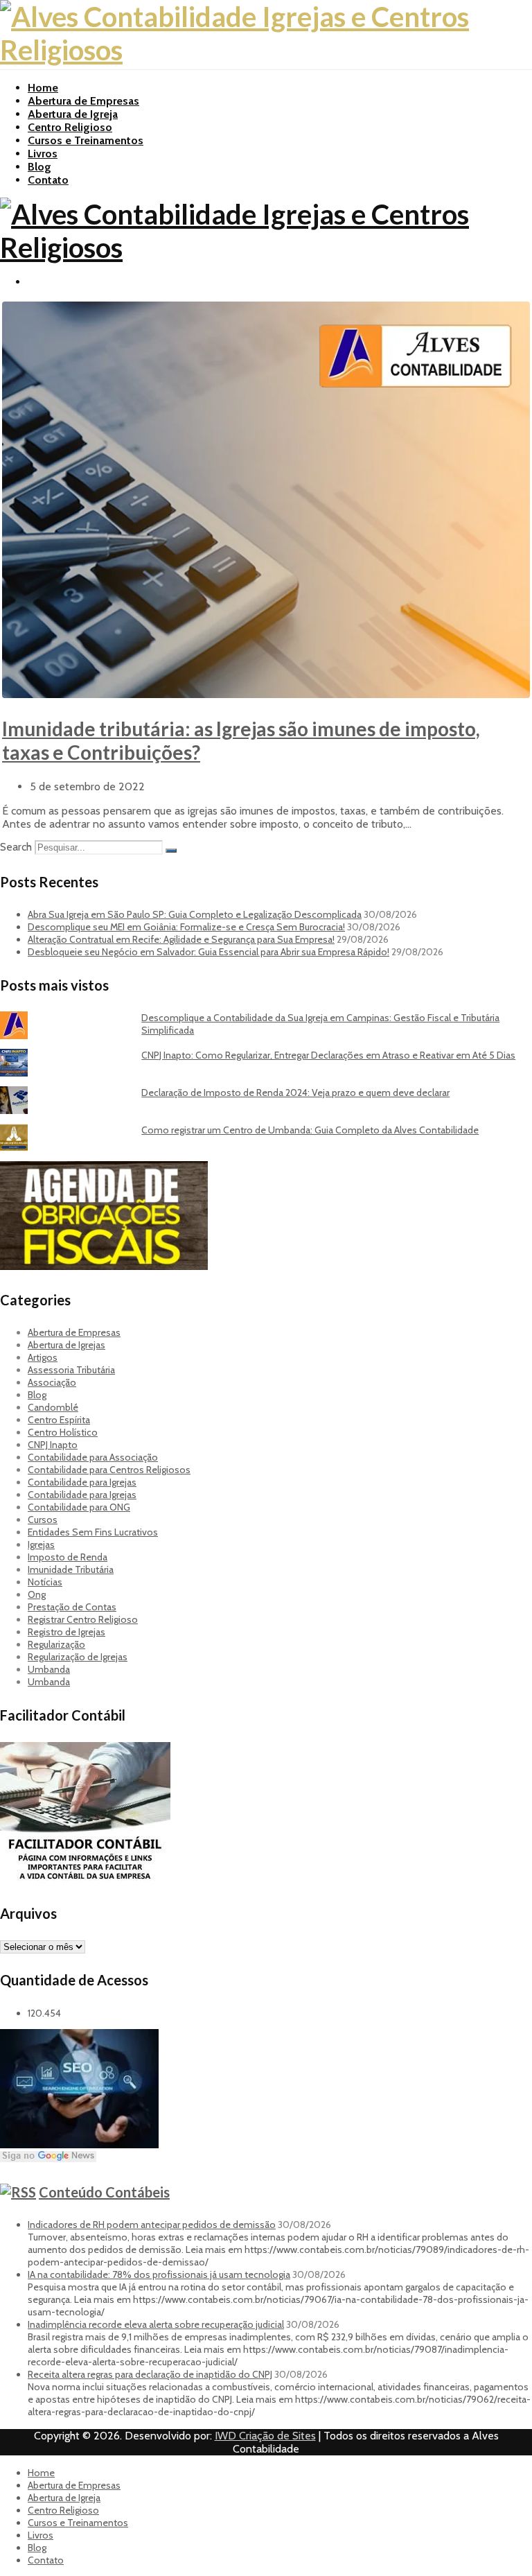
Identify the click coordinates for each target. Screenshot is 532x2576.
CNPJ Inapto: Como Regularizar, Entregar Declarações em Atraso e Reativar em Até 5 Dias (328, 1055)
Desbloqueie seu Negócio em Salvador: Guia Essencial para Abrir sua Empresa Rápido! (209, 952)
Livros (43, 154)
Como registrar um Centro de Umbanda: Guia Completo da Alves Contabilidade (310, 1130)
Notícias (45, 1582)
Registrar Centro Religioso (83, 1619)
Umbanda (49, 1669)
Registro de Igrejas (66, 1632)
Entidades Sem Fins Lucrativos (93, 1532)
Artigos (43, 1357)
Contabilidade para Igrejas (82, 1482)
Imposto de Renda (68, 1557)
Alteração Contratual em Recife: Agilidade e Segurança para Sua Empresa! (181, 939)
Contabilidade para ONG (79, 1507)
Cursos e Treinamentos (86, 140)
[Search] (171, 851)
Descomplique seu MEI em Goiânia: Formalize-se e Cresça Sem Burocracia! (186, 927)
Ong (37, 1594)
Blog (39, 167)
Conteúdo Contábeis (104, 2192)
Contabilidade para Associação (93, 1457)
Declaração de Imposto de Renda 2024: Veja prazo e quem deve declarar (295, 1093)
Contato (48, 180)
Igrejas (41, 1544)
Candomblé (53, 1407)
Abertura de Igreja (73, 114)
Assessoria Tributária (71, 1370)
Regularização (56, 1644)
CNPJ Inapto (53, 1445)
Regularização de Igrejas (78, 1657)
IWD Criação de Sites (265, 2436)
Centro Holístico (63, 1432)
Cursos (43, 1520)
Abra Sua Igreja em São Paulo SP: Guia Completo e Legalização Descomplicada (195, 914)
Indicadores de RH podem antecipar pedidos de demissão (152, 2225)
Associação (52, 1382)
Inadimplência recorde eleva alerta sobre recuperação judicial (156, 2324)
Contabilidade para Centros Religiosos (109, 1470)
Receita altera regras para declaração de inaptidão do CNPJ (150, 2374)
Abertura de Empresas (83, 101)
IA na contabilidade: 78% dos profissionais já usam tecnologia (159, 2274)
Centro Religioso (70, 127)
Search (16, 847)
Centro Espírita (59, 1420)
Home (43, 88)
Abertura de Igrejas (66, 1345)
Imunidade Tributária (71, 1569)
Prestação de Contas (72, 1607)
